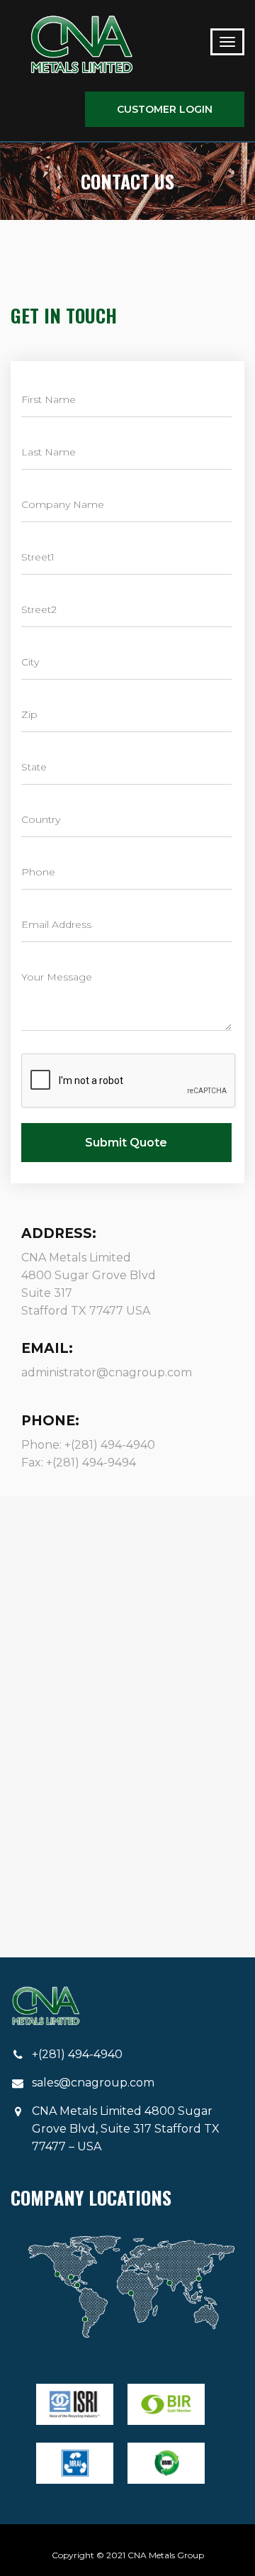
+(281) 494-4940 (110, 1445)
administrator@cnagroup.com (107, 1372)
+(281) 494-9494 (91, 1463)
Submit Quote (126, 1143)
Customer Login (165, 109)
